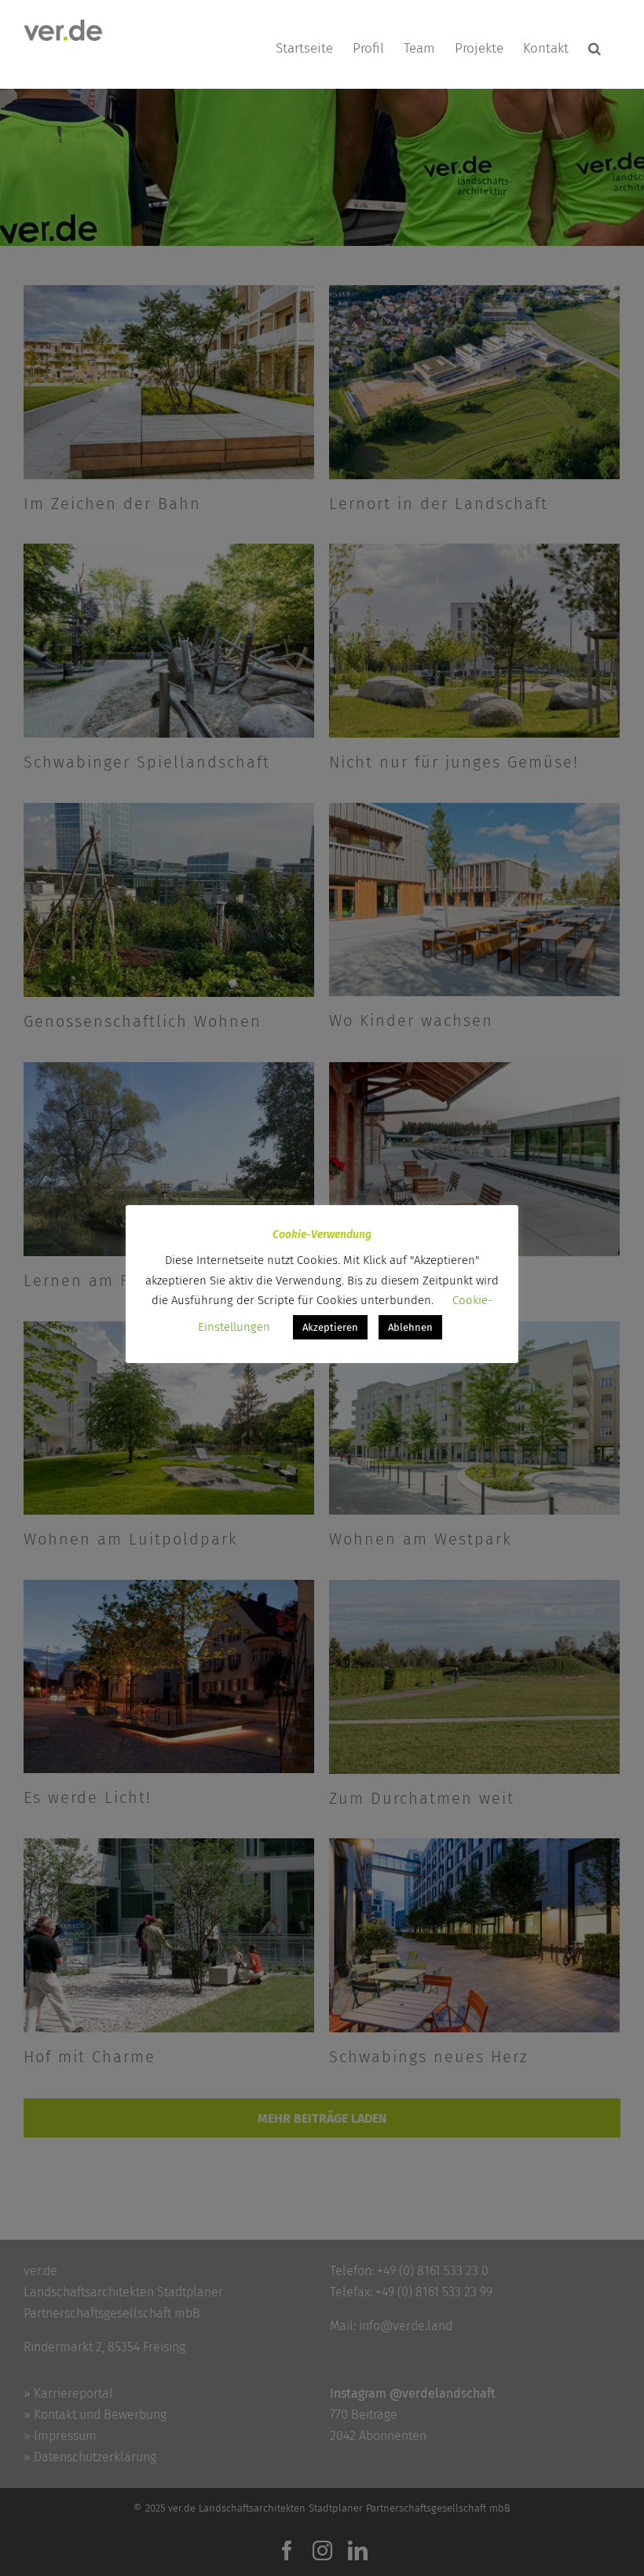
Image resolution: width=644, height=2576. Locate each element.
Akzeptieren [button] (330, 1327)
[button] (595, 48)
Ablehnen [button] (410, 1327)
